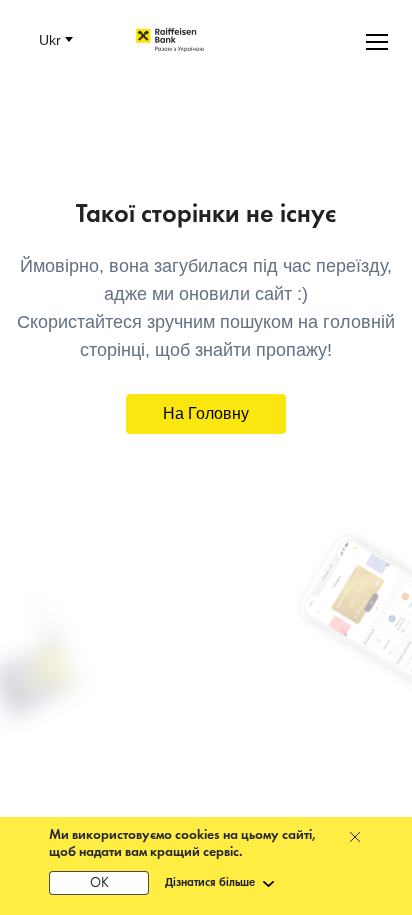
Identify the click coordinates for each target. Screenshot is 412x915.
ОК (99, 883)
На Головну (206, 413)
